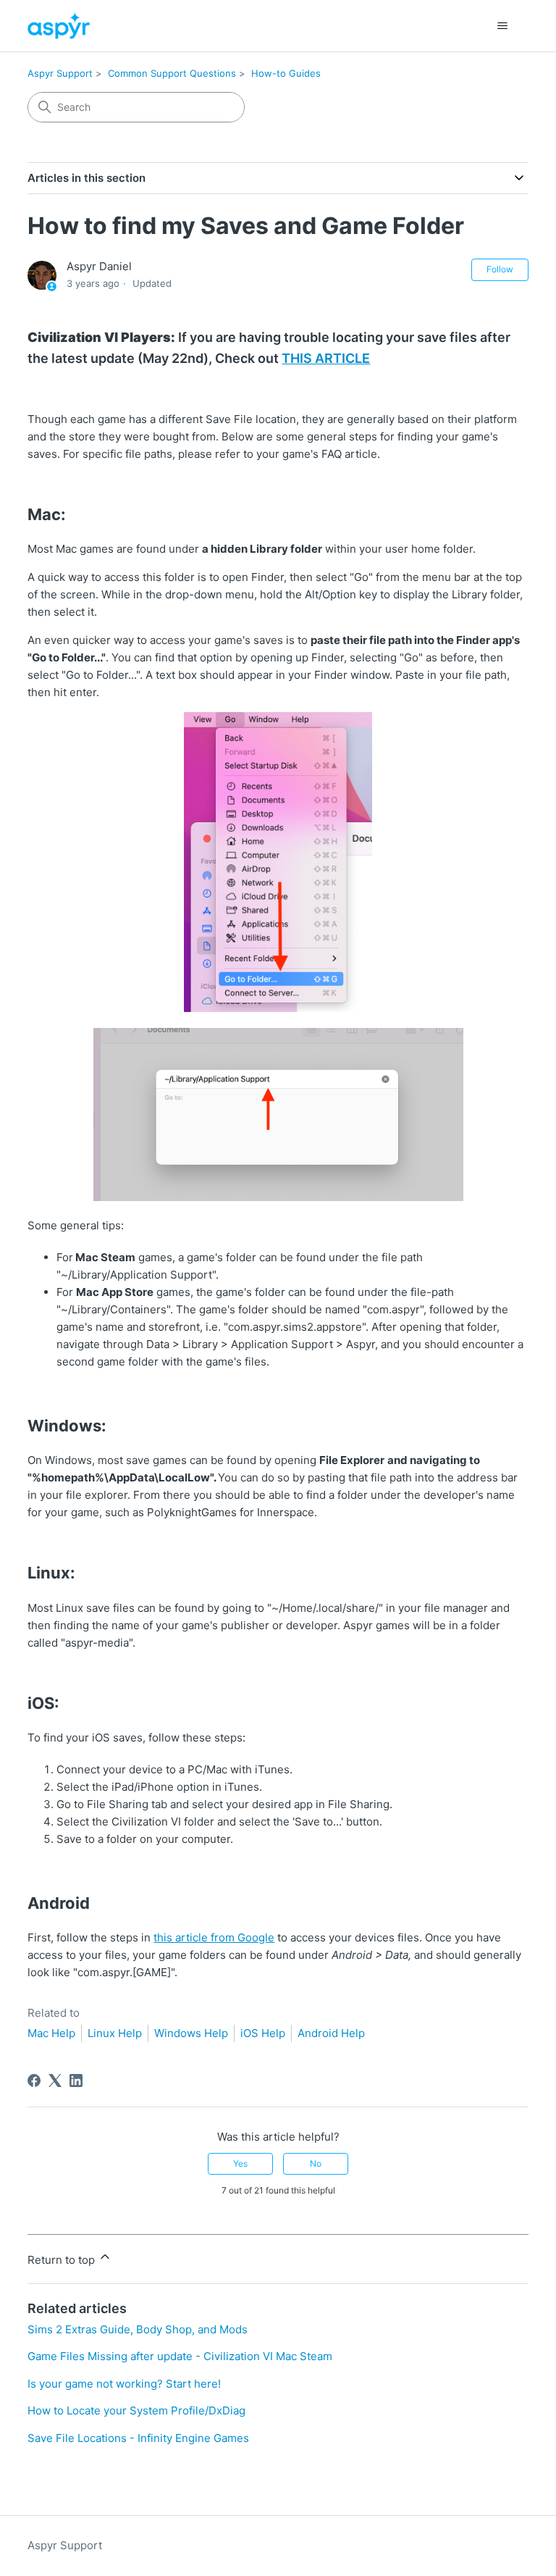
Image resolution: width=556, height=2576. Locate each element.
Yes (240, 2163)
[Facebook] (34, 2081)
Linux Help (115, 2033)
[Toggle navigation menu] (503, 26)
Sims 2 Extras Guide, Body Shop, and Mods (138, 2329)
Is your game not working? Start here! (124, 2384)
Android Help (331, 2033)
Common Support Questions (172, 73)
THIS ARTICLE (326, 358)
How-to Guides (286, 73)
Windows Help (191, 2033)
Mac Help (51, 2033)
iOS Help (263, 2033)
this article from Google (214, 1937)
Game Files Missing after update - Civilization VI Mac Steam (180, 2356)
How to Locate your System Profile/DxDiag (136, 2410)
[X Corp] (55, 2081)
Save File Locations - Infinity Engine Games (138, 2438)
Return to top (63, 2260)
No (316, 2163)
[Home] (58, 26)
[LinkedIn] (76, 2081)
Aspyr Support (60, 73)
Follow (500, 269)
